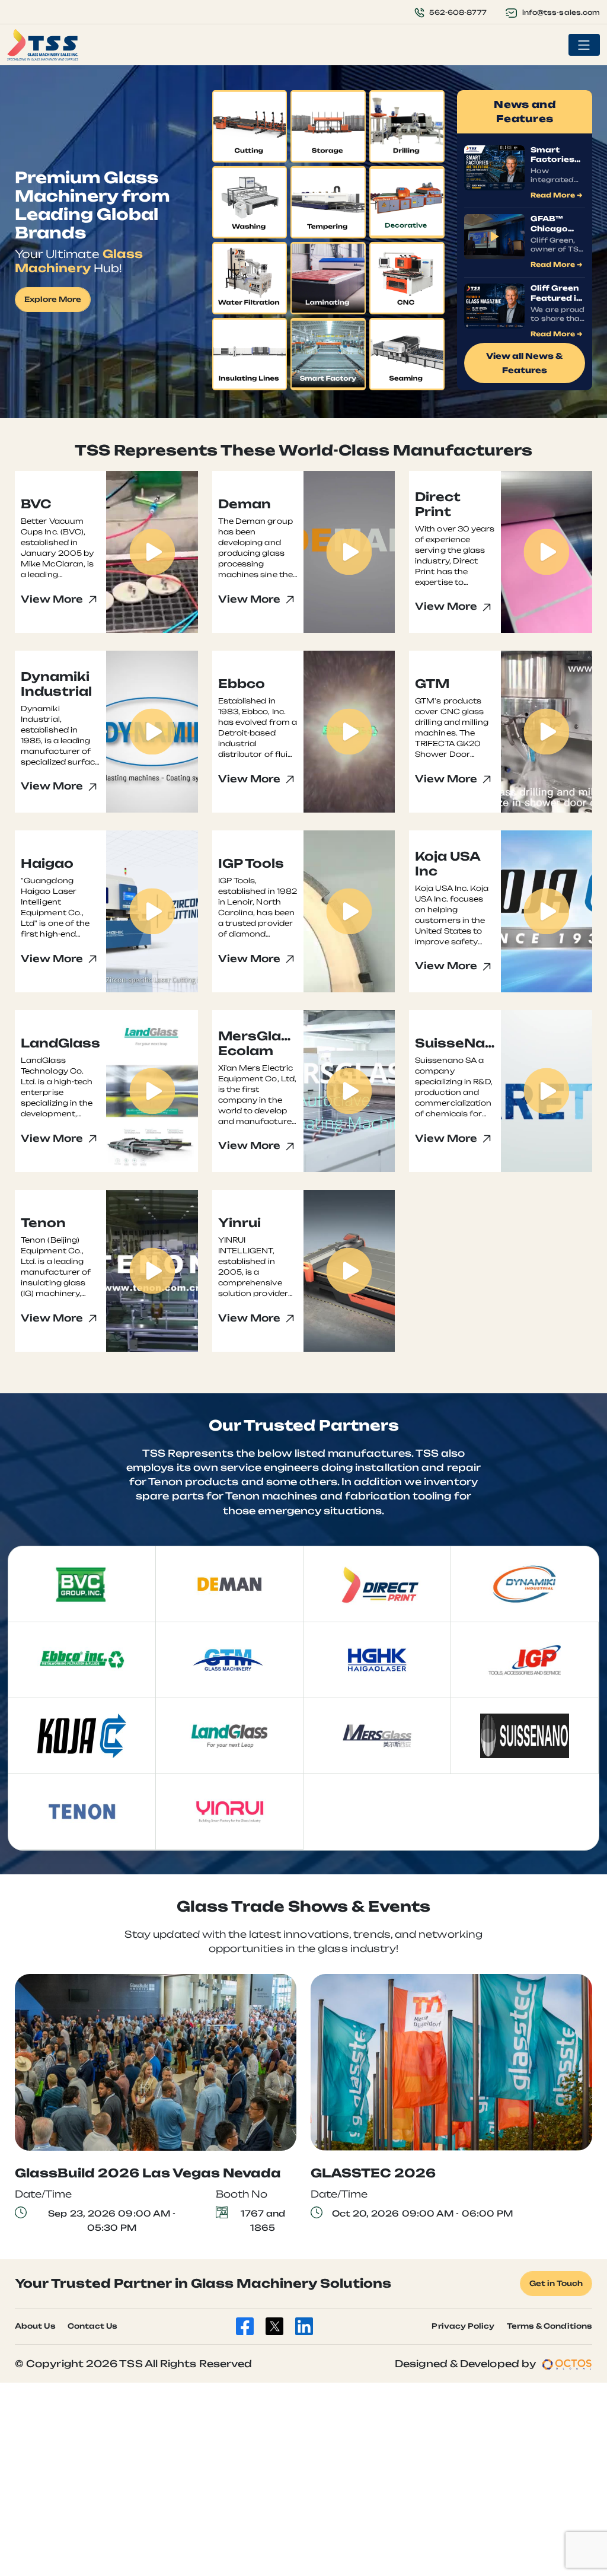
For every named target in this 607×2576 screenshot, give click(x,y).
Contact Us (93, 2326)
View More (53, 599)
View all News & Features (525, 363)
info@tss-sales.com (561, 12)
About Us (35, 2326)
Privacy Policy (463, 2326)
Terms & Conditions (550, 2326)
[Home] (43, 45)
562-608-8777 (458, 12)
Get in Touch (556, 2283)
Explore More (53, 299)
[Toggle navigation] (584, 45)
